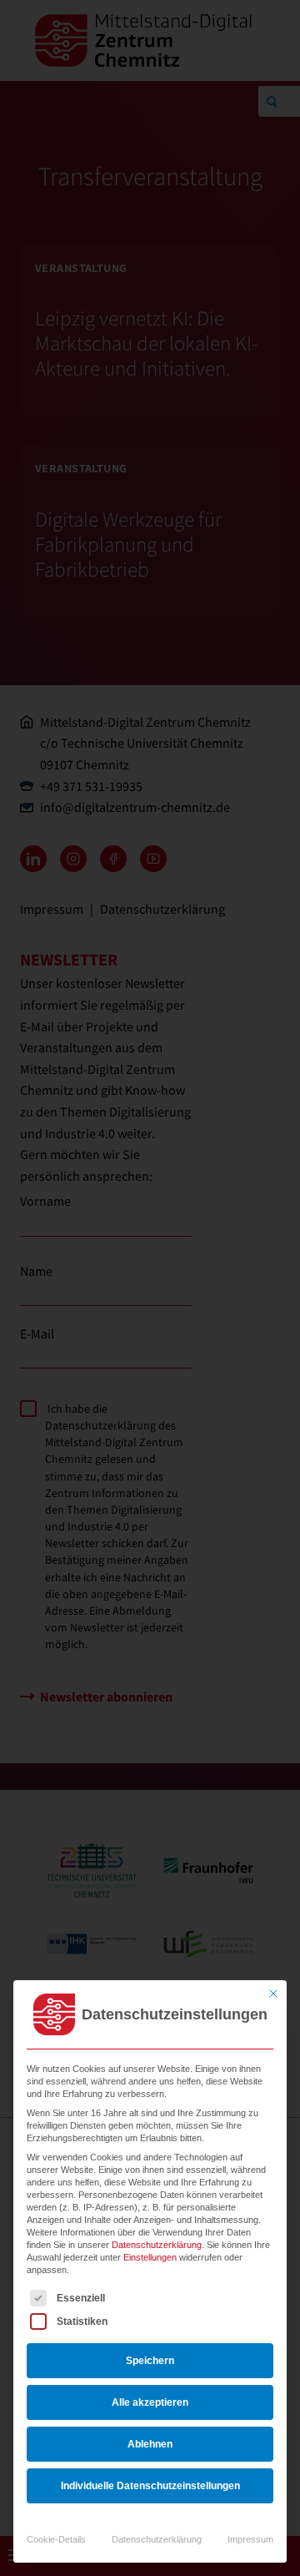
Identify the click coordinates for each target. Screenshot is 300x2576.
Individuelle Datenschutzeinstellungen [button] (150, 2486)
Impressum (250, 2539)
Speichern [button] (150, 2361)
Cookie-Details (56, 2539)
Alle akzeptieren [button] (150, 2402)
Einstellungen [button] (150, 2257)
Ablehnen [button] (150, 2444)
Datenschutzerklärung (157, 2245)
